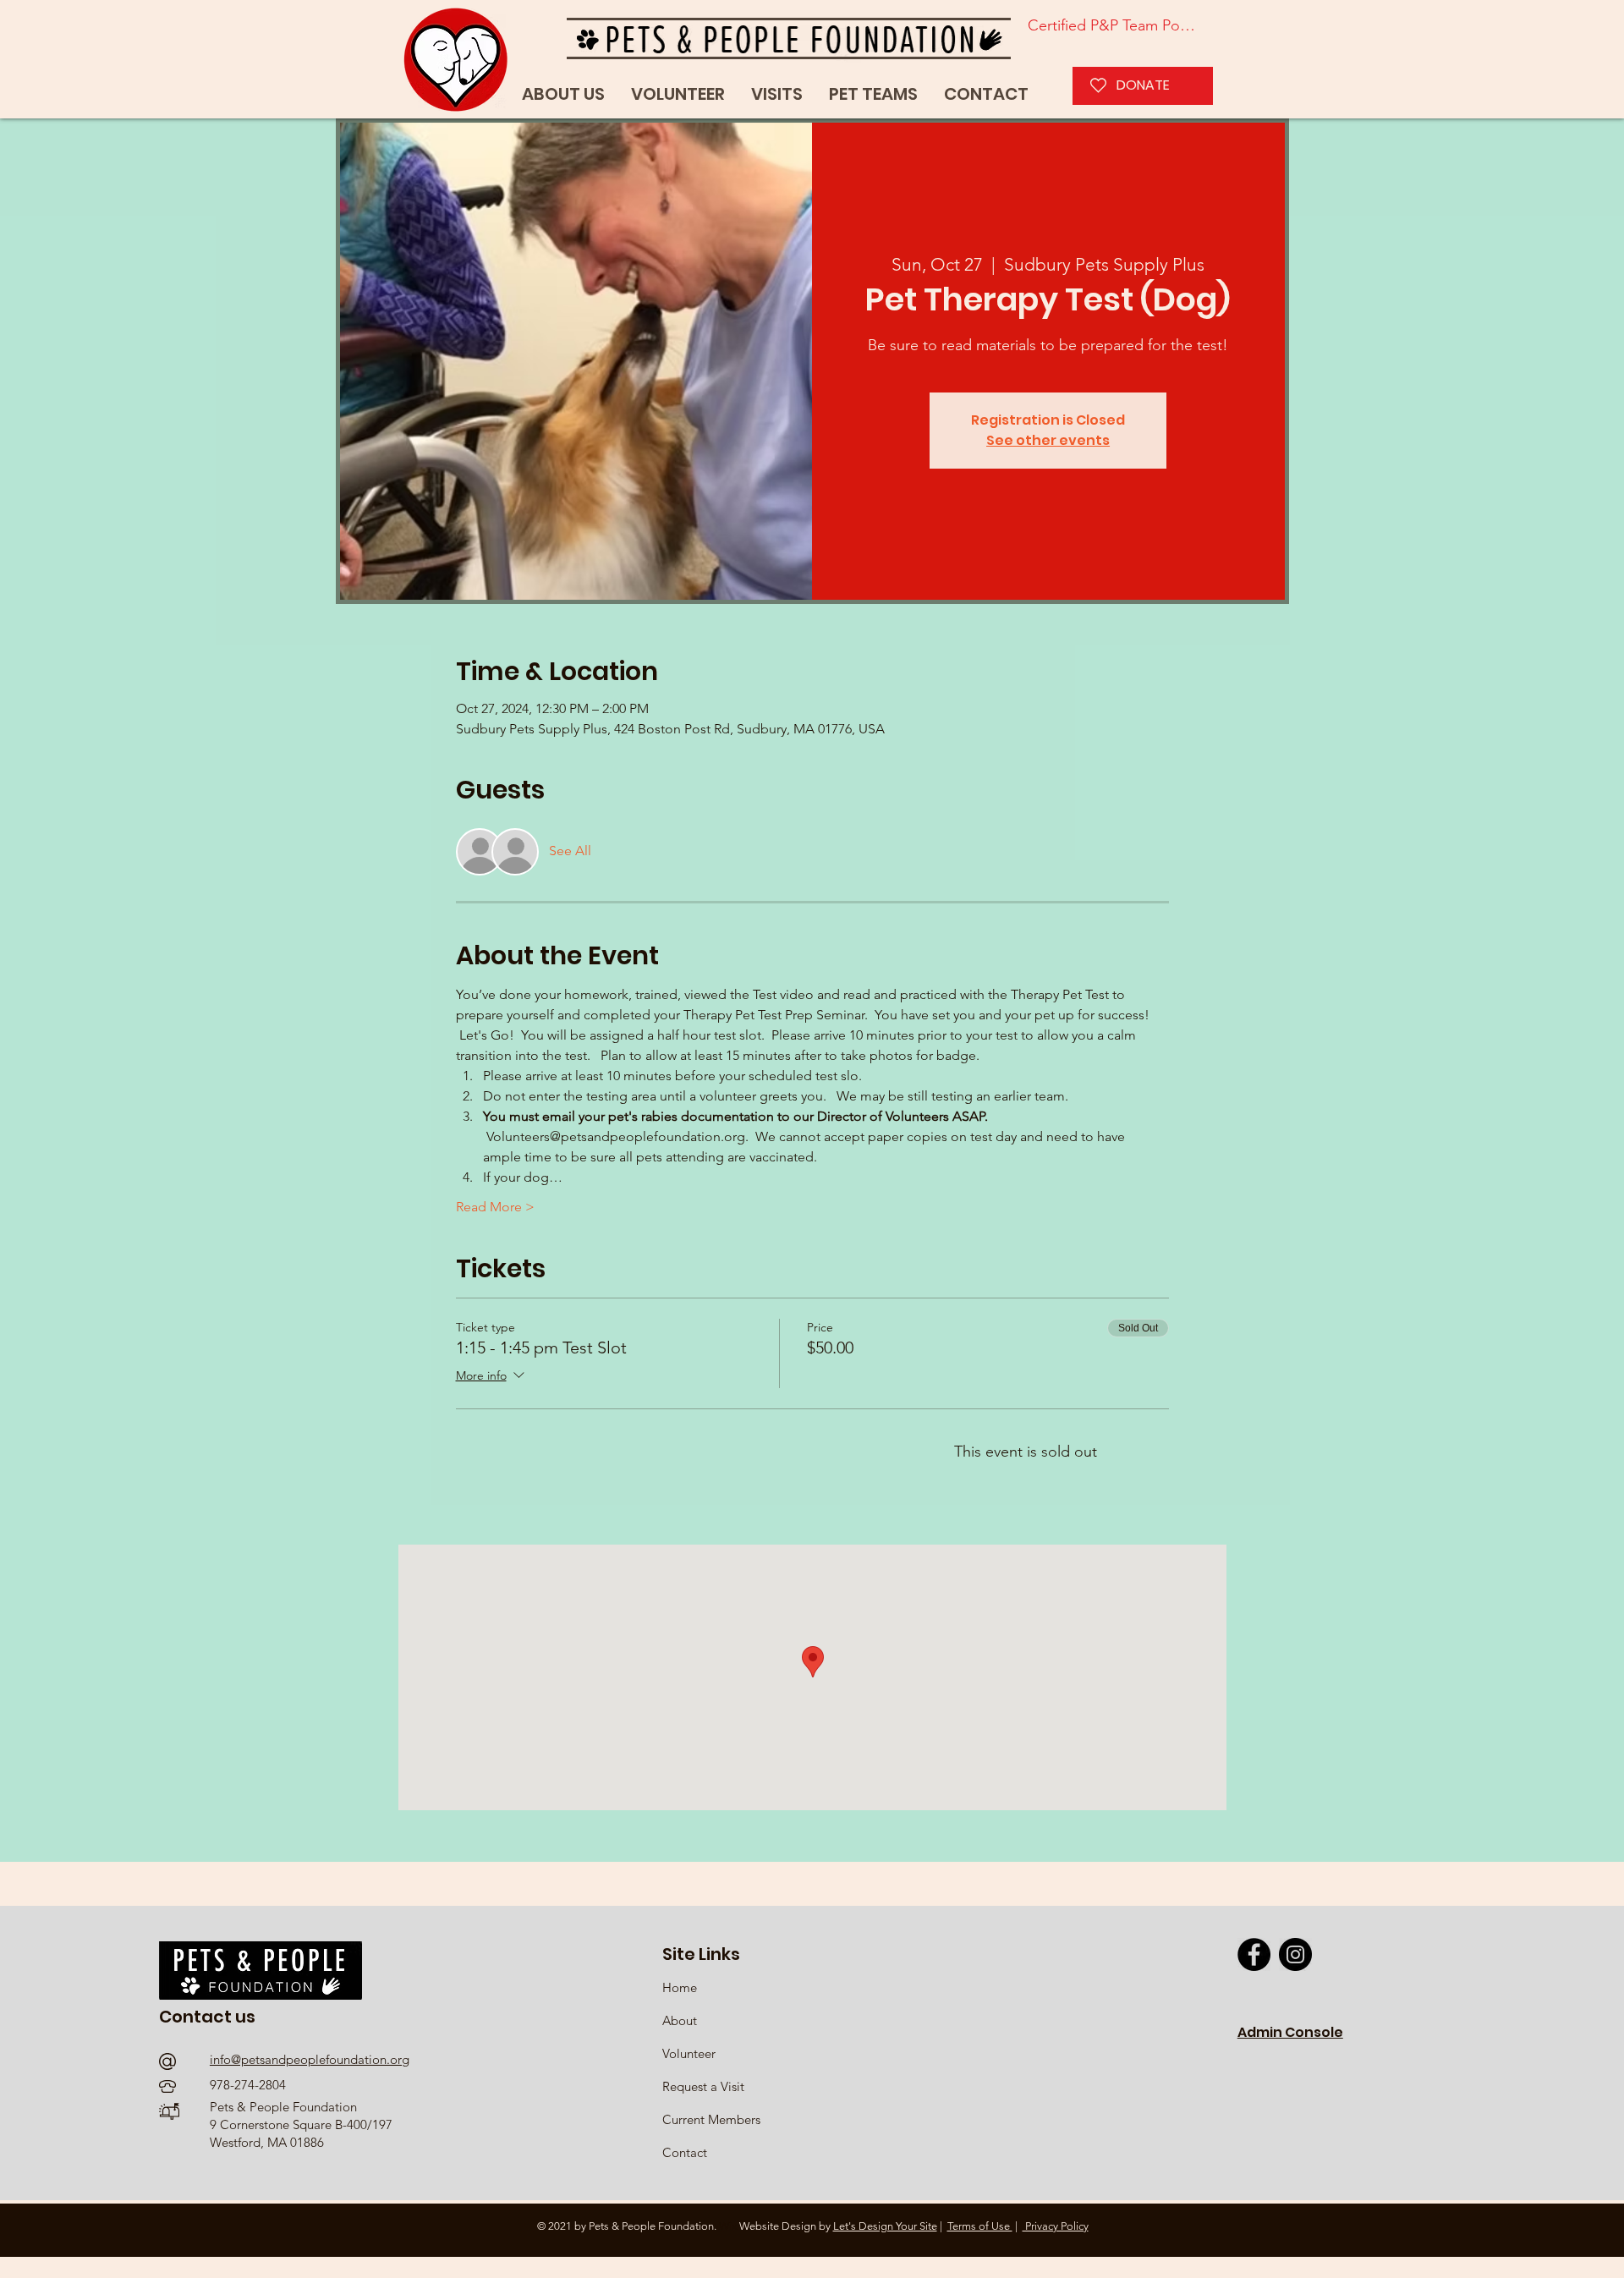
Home (681, 1987)
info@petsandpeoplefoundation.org (310, 2059)
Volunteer (689, 2053)
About (680, 2020)
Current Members (711, 2119)
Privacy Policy (1056, 2226)
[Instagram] (1295, 1954)
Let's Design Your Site (885, 2226)
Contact (685, 2152)
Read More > (495, 1207)
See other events (1048, 440)
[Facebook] (1254, 1954)
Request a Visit (703, 2086)
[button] (873, 94)
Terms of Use (980, 2226)
